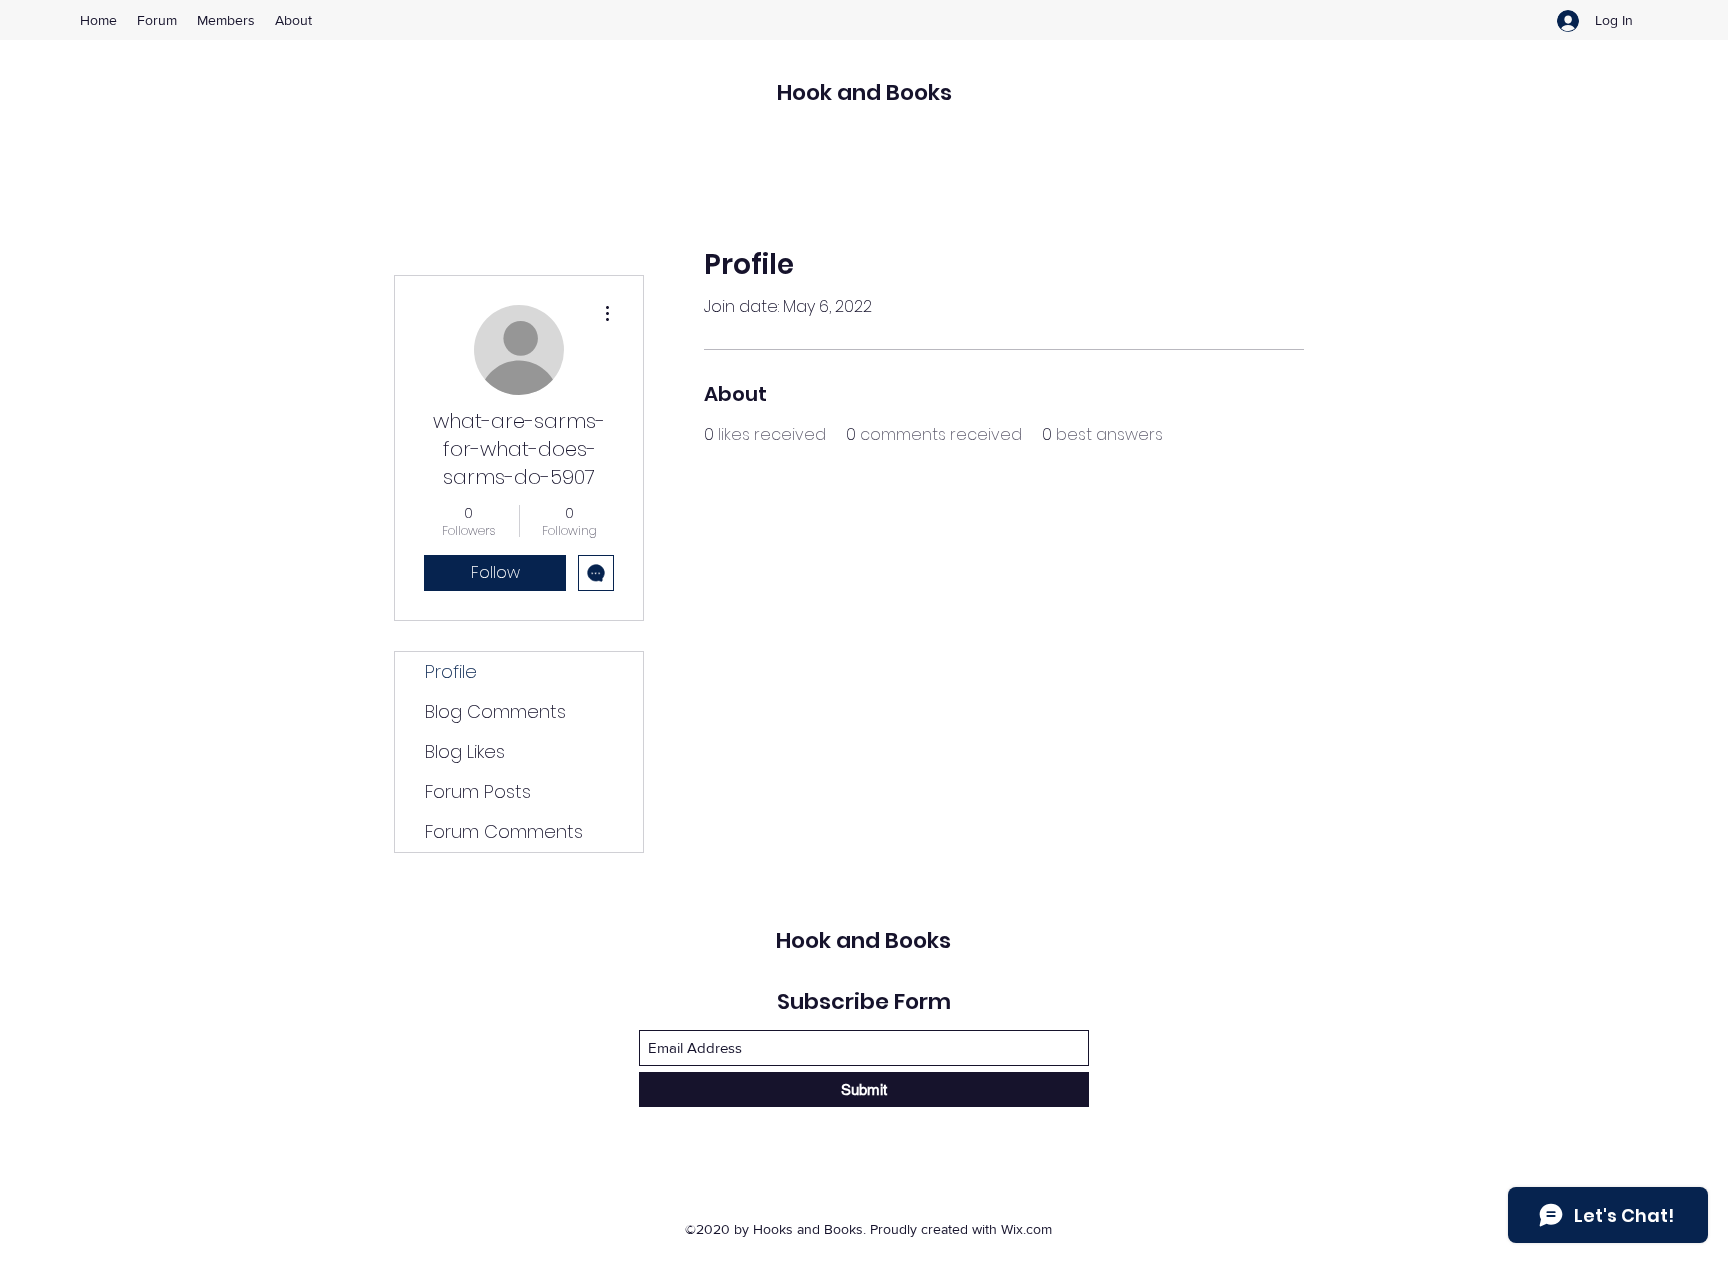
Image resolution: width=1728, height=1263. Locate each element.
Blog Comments (495, 711)
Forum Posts (478, 791)
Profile (451, 671)
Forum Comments (504, 831)
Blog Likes (465, 751)
